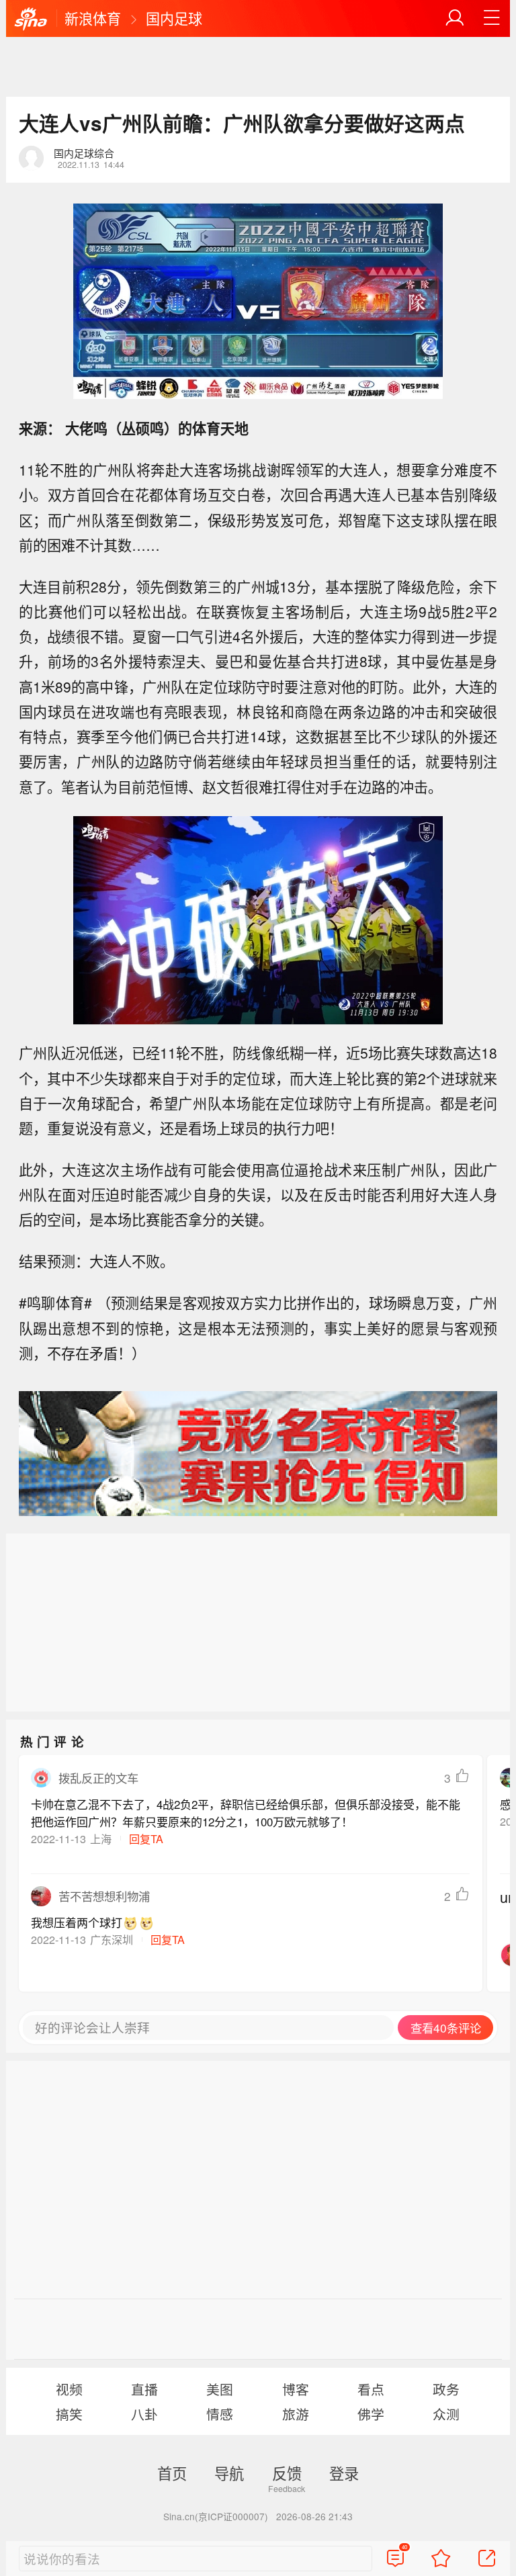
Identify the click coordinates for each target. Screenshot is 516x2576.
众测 (446, 2414)
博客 (296, 2389)
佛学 (371, 2414)
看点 (371, 2389)
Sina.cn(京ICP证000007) (216, 2516)
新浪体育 (93, 18)
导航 (229, 2473)
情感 (220, 2414)
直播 (144, 2389)
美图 (220, 2389)
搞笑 (69, 2414)
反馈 (287, 2473)
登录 (344, 2473)
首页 (172, 2473)
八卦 (144, 2414)
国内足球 (174, 18)
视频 (69, 2389)
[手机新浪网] (31, 19)
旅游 (296, 2414)
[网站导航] (492, 18)
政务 (446, 2389)
